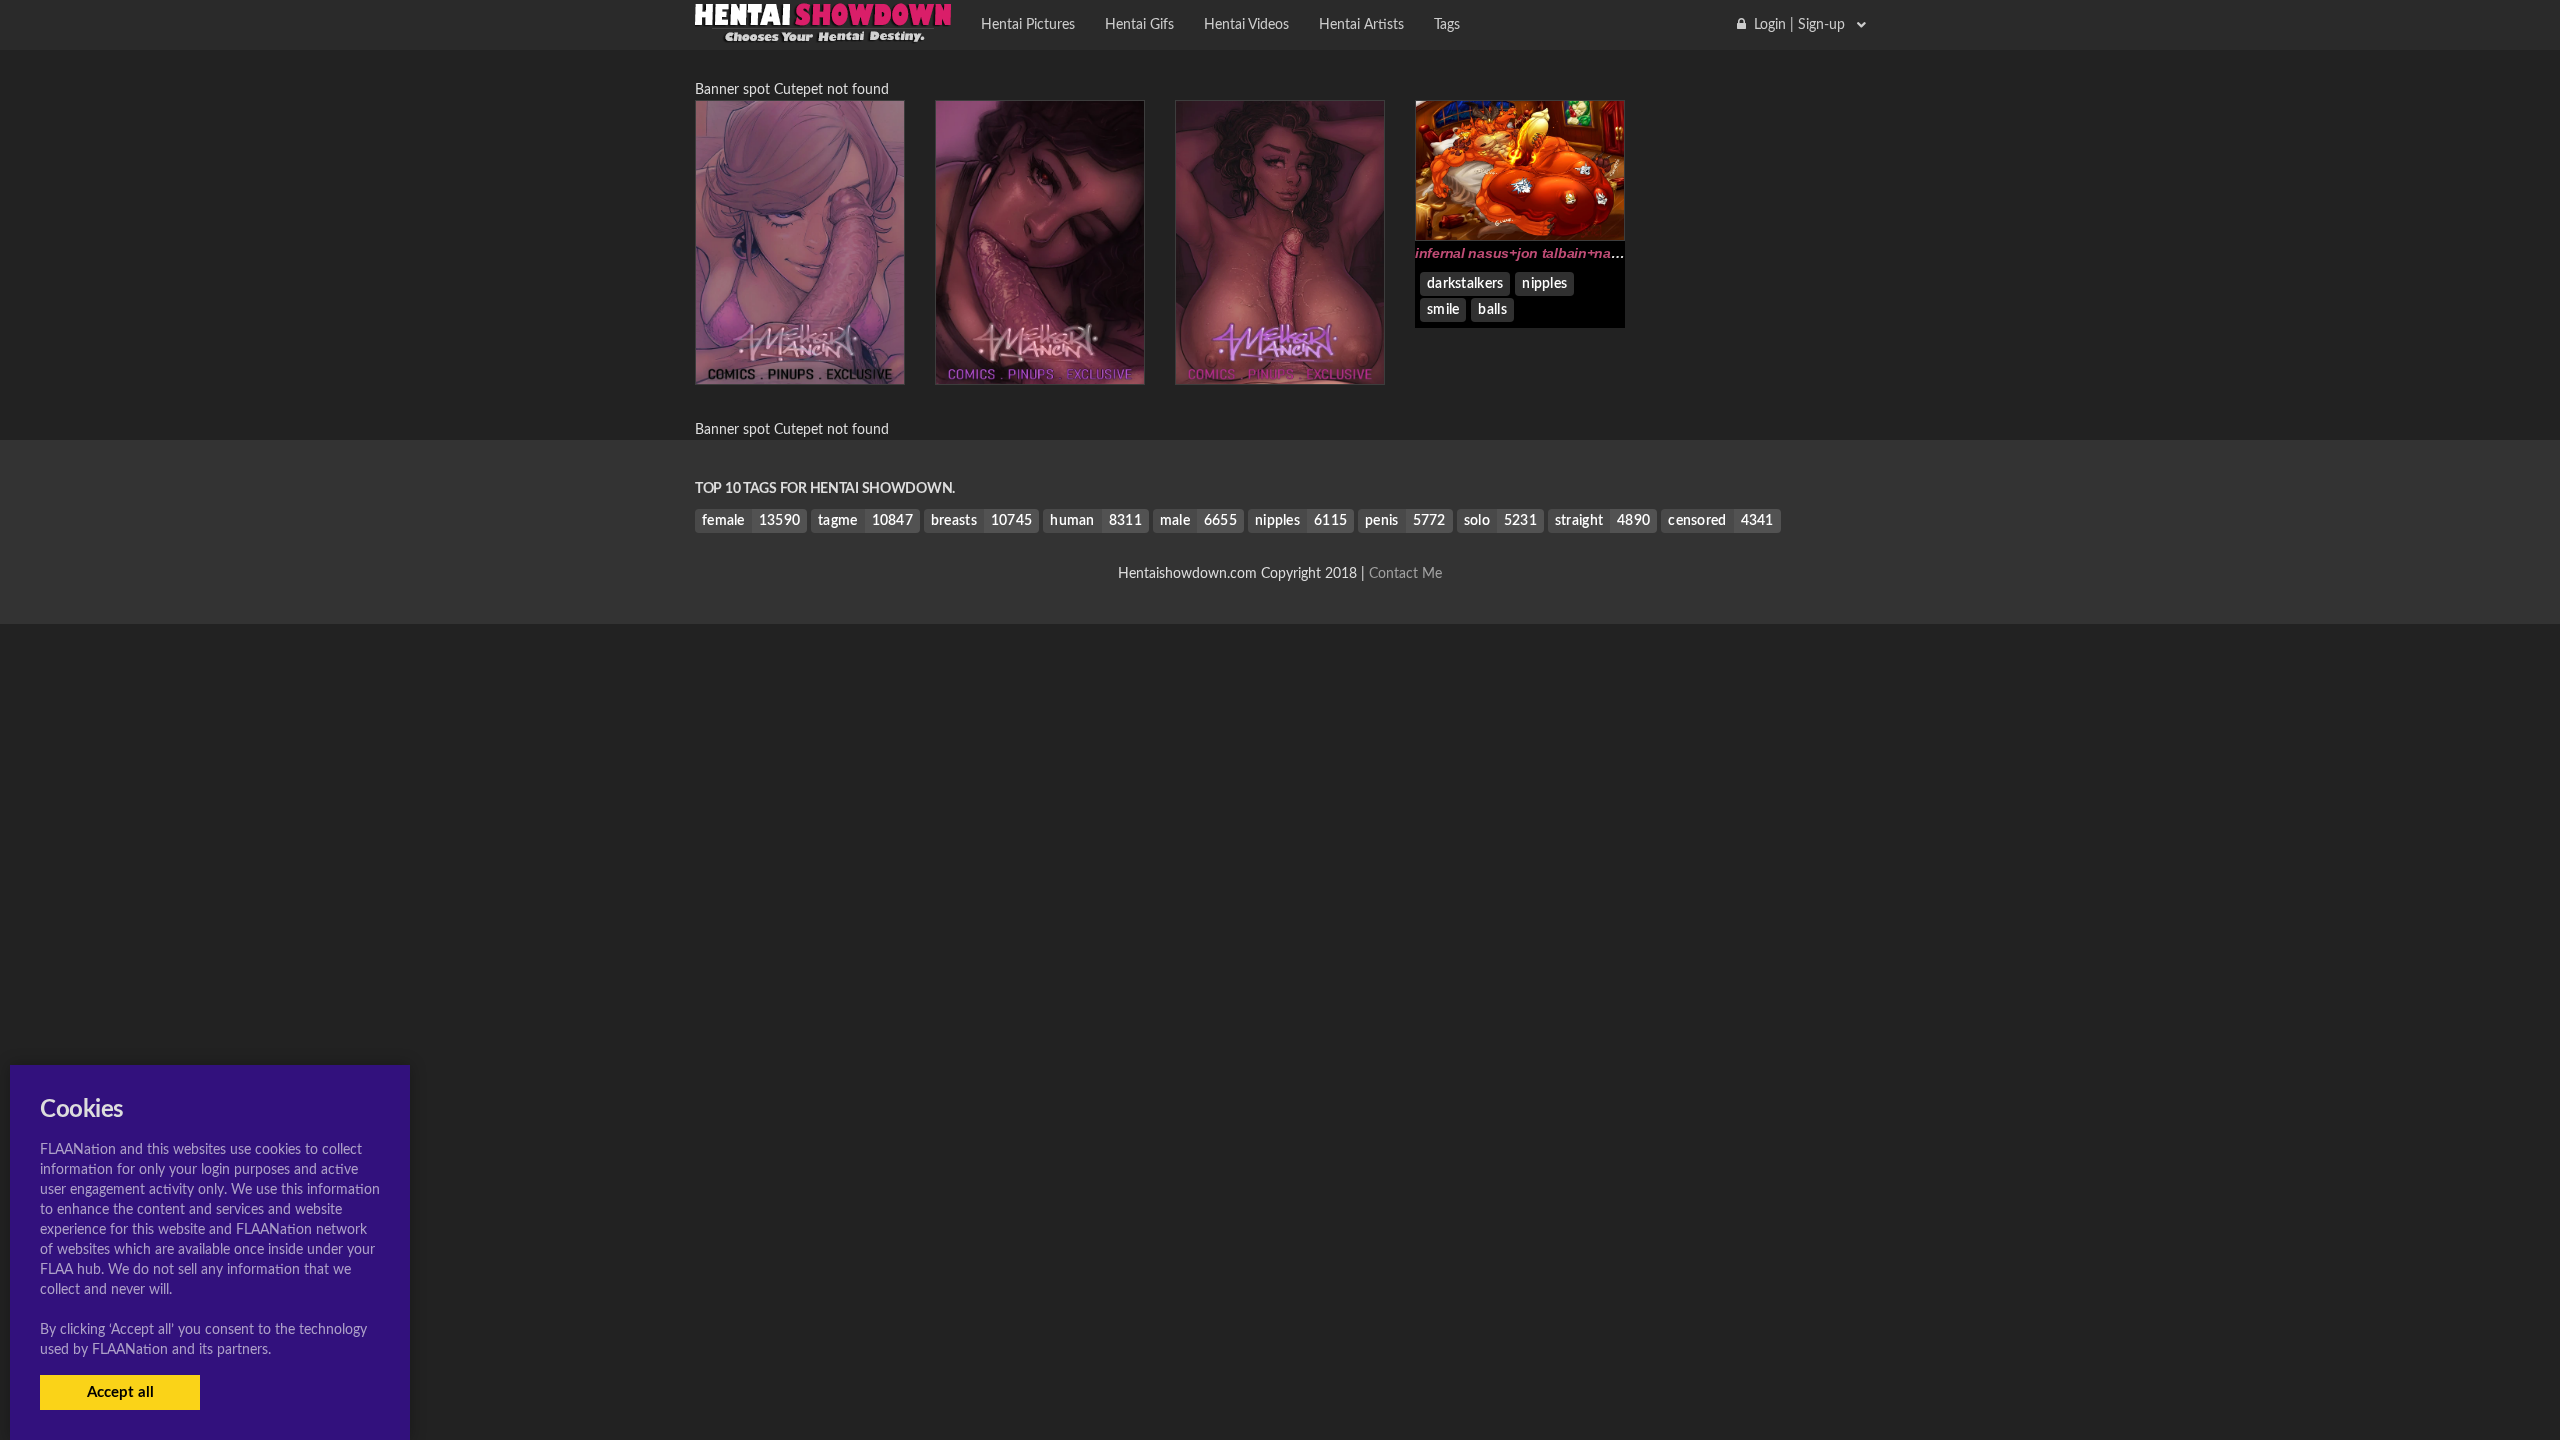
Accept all (120, 1392)
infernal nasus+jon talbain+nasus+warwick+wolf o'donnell (1606, 253)
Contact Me (1405, 574)
